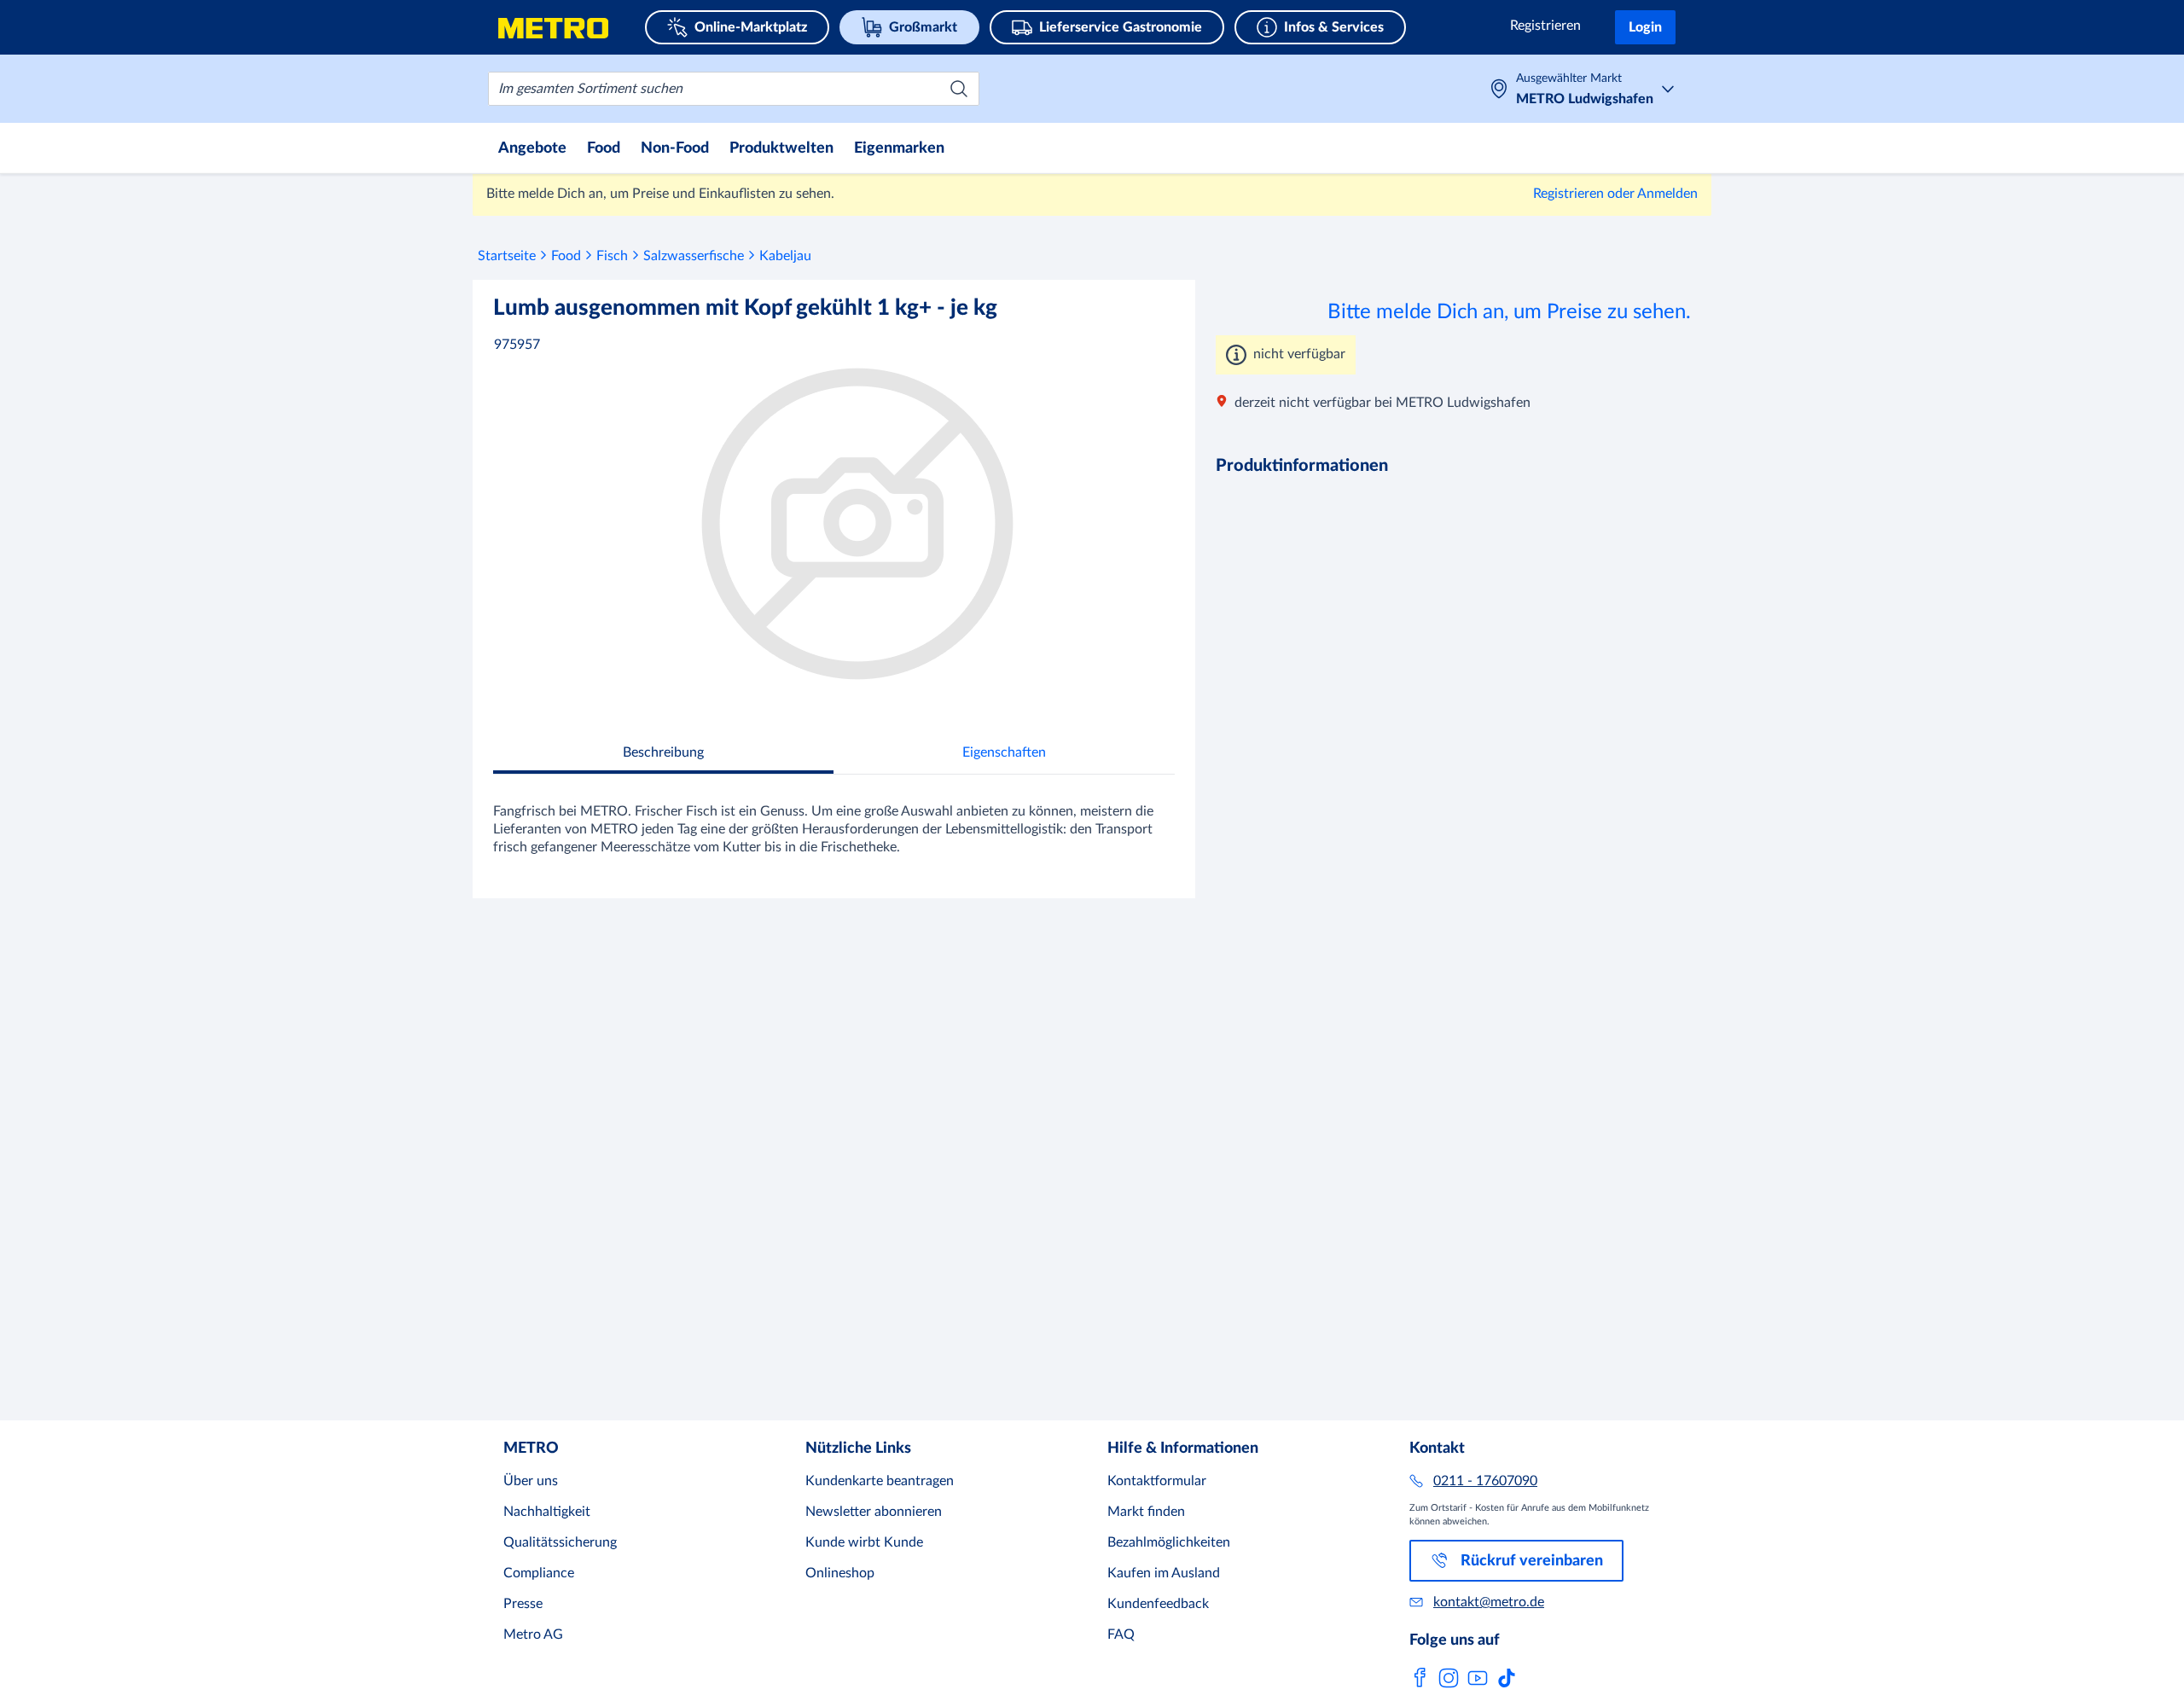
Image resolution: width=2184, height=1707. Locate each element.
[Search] (959, 89)
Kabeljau (785, 256)
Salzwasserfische (694, 256)
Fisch (612, 256)
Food (566, 256)
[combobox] (734, 89)
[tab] (663, 755)
